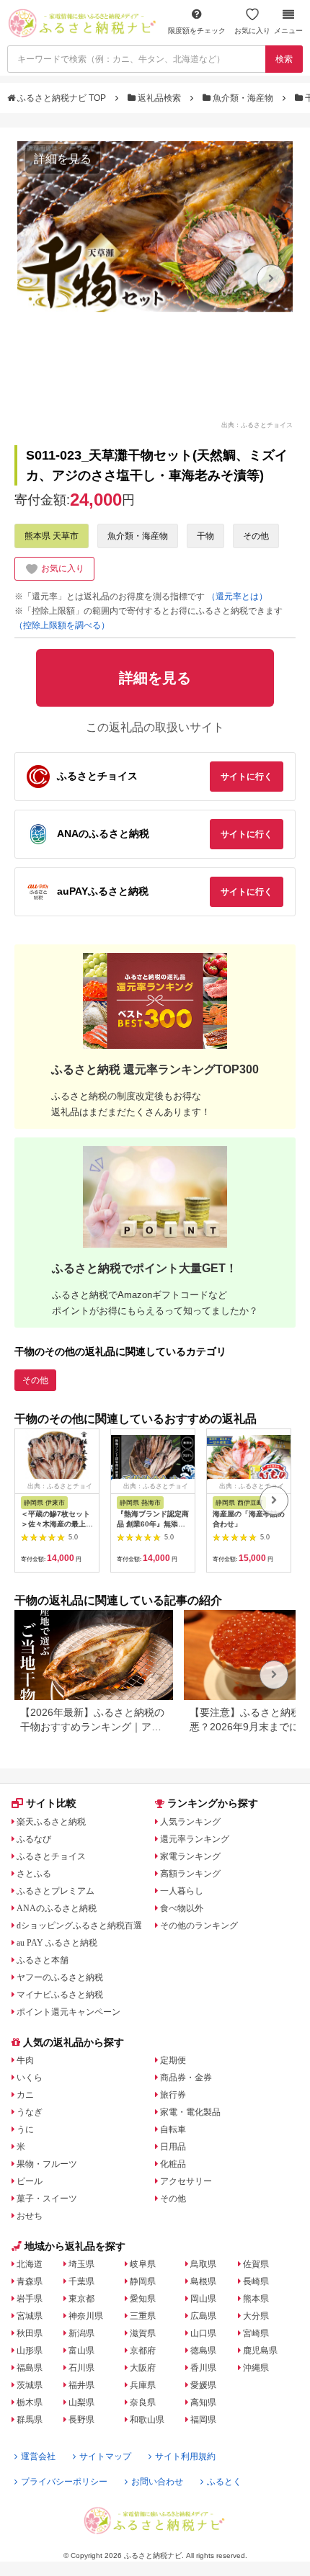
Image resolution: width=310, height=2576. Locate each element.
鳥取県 (203, 2264)
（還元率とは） (237, 596)
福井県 (81, 2385)
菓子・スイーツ (47, 2199)
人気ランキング (190, 1822)
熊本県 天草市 (52, 536)
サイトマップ (105, 2456)
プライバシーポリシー (64, 2482)
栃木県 (30, 2402)
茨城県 (30, 2385)
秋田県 (30, 2333)
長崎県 (256, 2281)
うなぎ (30, 2112)
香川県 (203, 2368)
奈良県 (143, 2402)
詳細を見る (63, 159)
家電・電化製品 (190, 2112)
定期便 (173, 2060)
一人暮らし (182, 1891)
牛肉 (25, 2060)
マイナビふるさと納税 (60, 1995)
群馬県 (30, 2420)
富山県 (81, 2351)
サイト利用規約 (185, 2456)
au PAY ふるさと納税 (57, 1943)
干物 (205, 536)
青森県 (30, 2281)
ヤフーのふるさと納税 (60, 1977)
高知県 (203, 2402)
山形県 (30, 2351)
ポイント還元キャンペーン (68, 2012)
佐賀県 (256, 2264)
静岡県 (143, 2281)
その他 (256, 536)
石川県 (81, 2368)
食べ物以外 (182, 1908)
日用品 (173, 2147)
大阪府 (143, 2368)
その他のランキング (199, 1926)
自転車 (173, 2129)
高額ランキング (190, 1874)
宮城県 (30, 2316)
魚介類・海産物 (243, 98)
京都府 (143, 2351)
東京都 (81, 2299)
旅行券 (173, 2095)
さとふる (34, 1874)
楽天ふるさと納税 (51, 1822)
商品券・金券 (186, 2078)
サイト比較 (51, 1803)
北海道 (30, 2264)
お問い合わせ (157, 2482)
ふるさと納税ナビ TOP (62, 98)
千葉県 (81, 2281)
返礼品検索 (159, 98)
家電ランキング (190, 1856)
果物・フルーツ (47, 2164)
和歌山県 (147, 2420)
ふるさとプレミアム (56, 1891)
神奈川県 (86, 2316)
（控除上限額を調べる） (62, 625)
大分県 (256, 2316)
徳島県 (203, 2351)
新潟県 (81, 2333)
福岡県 (203, 2420)
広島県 (203, 2316)
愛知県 (143, 2299)
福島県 (30, 2368)
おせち (30, 2216)
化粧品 (173, 2164)
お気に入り (252, 31)
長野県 (81, 2420)
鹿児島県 (260, 2351)
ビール (30, 2181)
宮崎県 (256, 2333)
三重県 (143, 2316)
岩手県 (30, 2299)
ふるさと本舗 (43, 1960)
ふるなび (34, 1839)
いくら (30, 2078)
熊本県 (256, 2299)
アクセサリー (186, 2181)
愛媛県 (203, 2385)
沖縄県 (256, 2368)
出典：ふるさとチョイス (257, 424)
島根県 (203, 2281)
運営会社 (38, 2456)
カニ (25, 2095)
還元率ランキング (195, 1839)
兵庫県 (143, 2385)
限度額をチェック (197, 31)
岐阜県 (143, 2264)
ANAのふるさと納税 (57, 1908)
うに (25, 2129)
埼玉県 (81, 2264)
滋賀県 (143, 2333)
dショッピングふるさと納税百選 (79, 1926)
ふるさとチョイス (51, 1856)
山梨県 (81, 2402)
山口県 (203, 2333)
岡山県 (203, 2299)
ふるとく (224, 2482)
